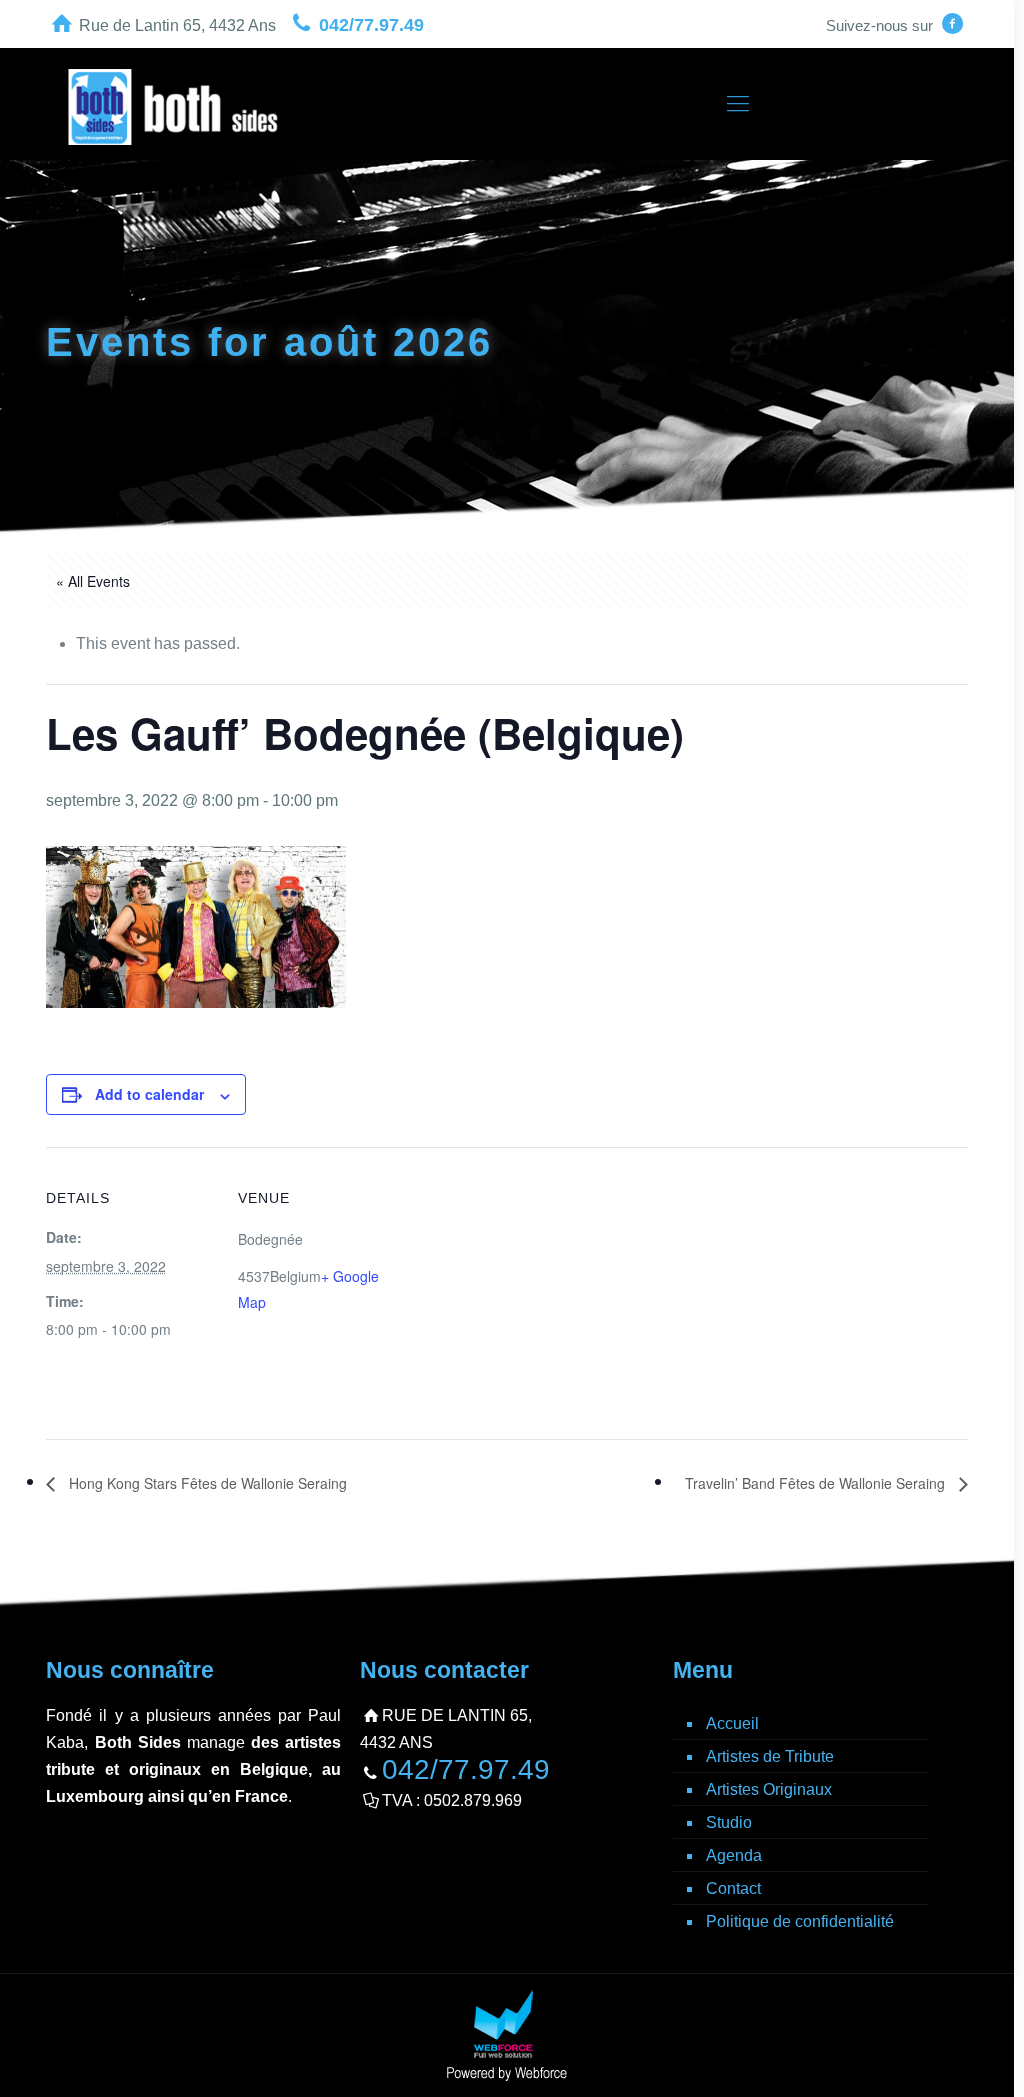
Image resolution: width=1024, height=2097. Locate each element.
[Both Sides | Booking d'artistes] (173, 104)
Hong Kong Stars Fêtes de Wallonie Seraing (206, 1483)
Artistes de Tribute (770, 1756)
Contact (733, 1888)
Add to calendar (149, 1094)
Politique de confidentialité (800, 1921)
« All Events (93, 581)
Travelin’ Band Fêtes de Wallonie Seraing (817, 1483)
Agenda (734, 1855)
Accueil (732, 1723)
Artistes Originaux (769, 1789)
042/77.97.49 (371, 25)
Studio (729, 1822)
